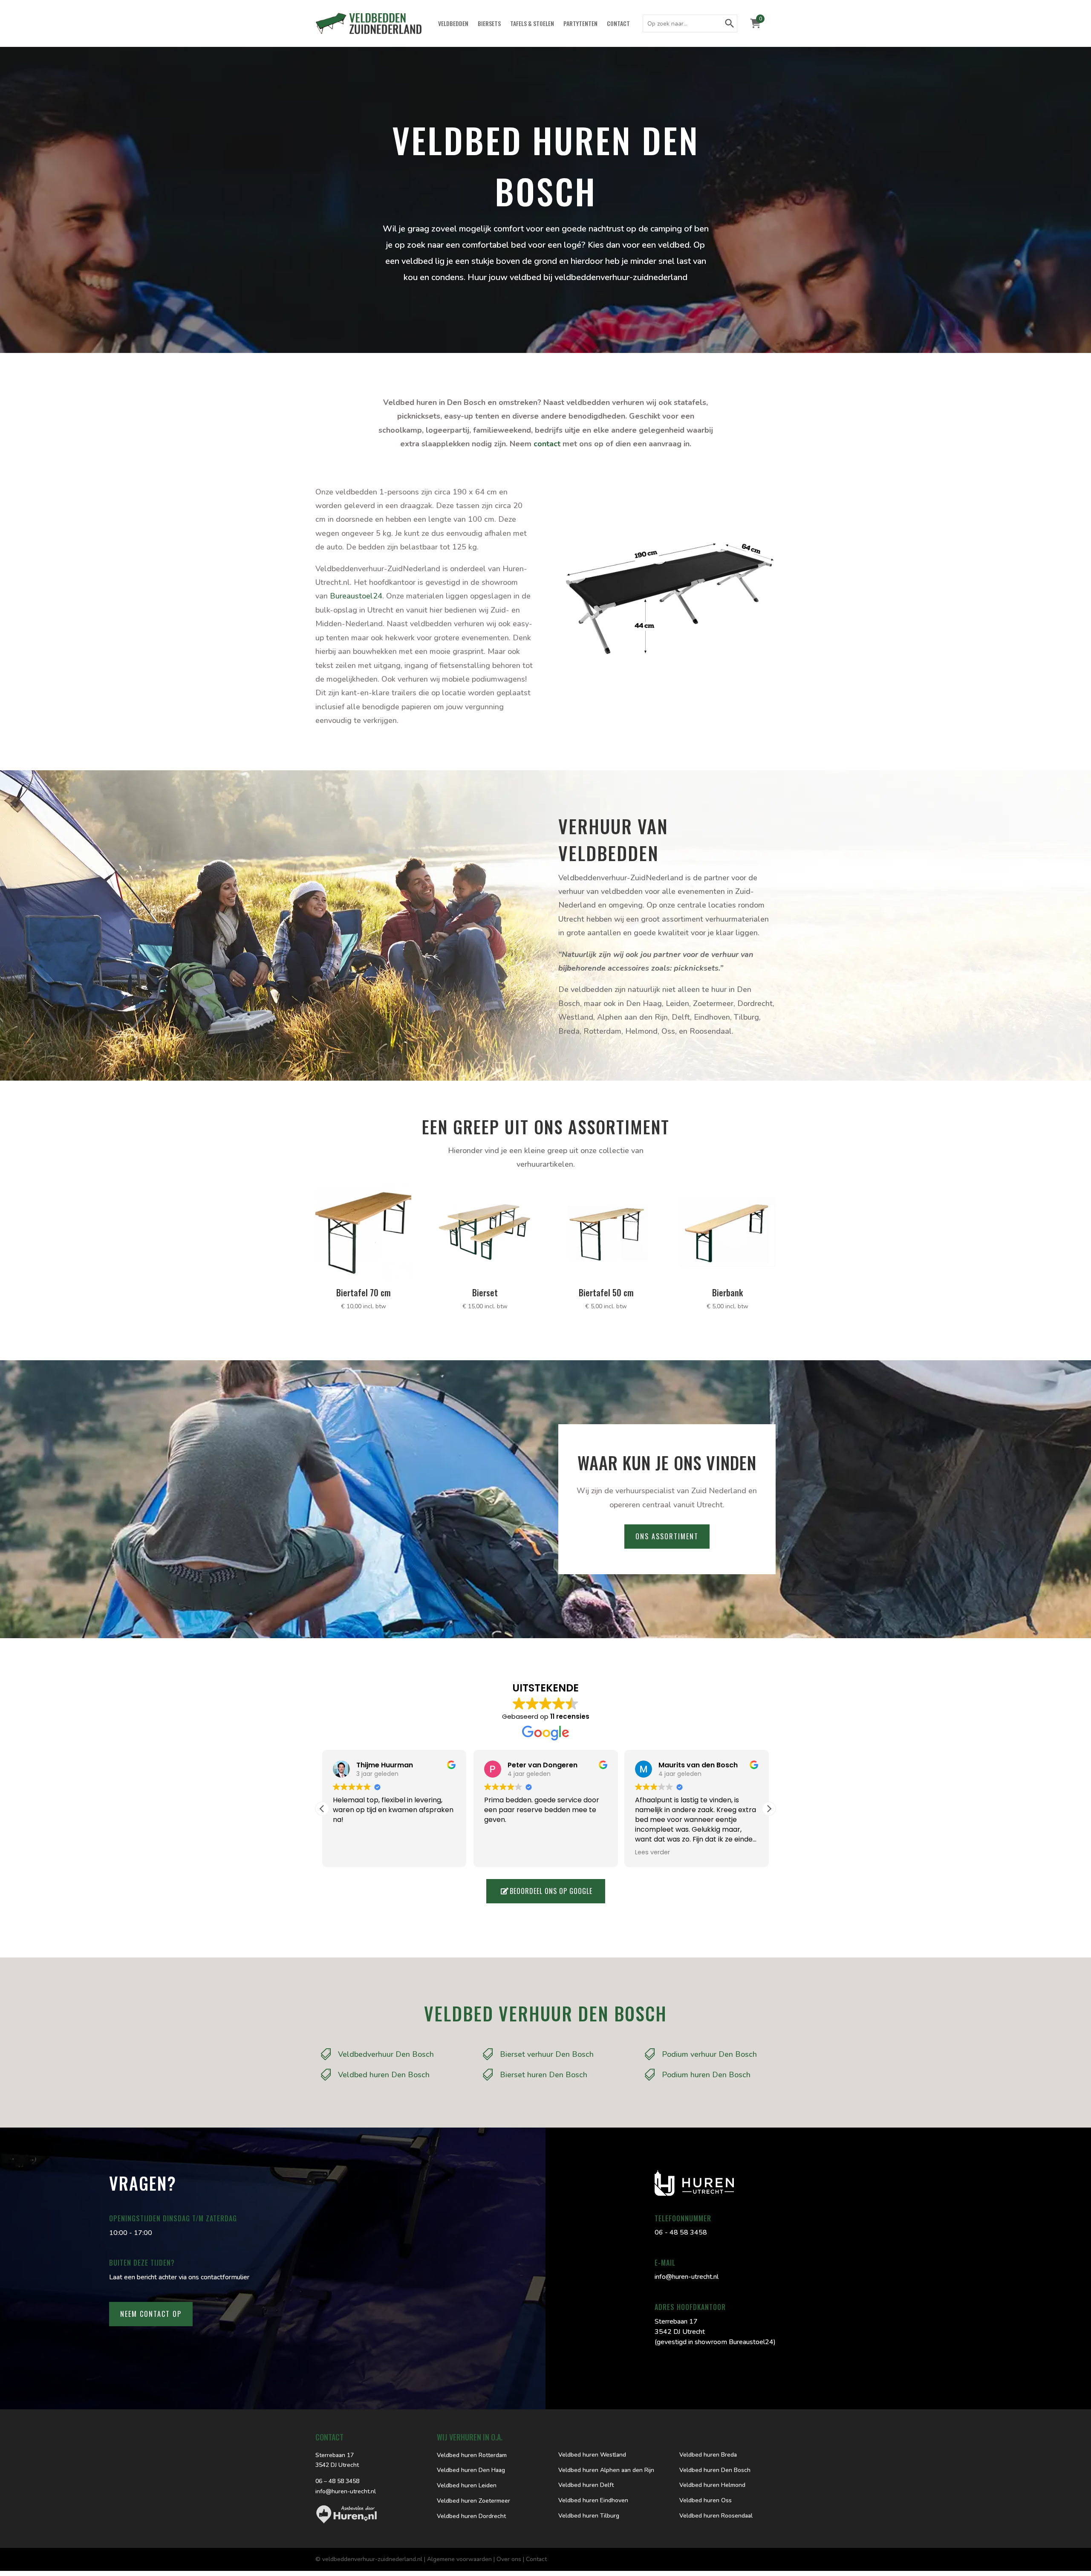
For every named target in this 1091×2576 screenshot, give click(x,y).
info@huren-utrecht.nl (687, 2277)
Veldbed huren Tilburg (589, 2516)
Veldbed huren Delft (586, 2485)
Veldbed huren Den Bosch (715, 2470)
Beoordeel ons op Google (551, 1891)
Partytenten (580, 24)
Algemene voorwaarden (459, 2559)
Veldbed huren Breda (708, 2455)
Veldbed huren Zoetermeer (473, 2501)
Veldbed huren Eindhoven (593, 2500)
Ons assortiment (667, 1536)
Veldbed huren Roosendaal (716, 2516)
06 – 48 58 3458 (337, 2481)
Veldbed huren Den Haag (471, 2470)
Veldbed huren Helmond (712, 2485)
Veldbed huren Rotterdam (472, 2455)
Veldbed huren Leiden (467, 2485)
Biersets (489, 24)
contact (547, 444)
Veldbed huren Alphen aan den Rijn (606, 2470)
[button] (769, 1809)
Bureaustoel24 (356, 596)
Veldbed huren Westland (592, 2455)
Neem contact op (151, 2314)
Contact (618, 24)
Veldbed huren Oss (706, 2500)
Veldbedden (453, 24)
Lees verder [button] (652, 1852)
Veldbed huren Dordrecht (471, 2516)
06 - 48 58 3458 (681, 2232)
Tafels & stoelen (532, 24)
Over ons (509, 2559)
